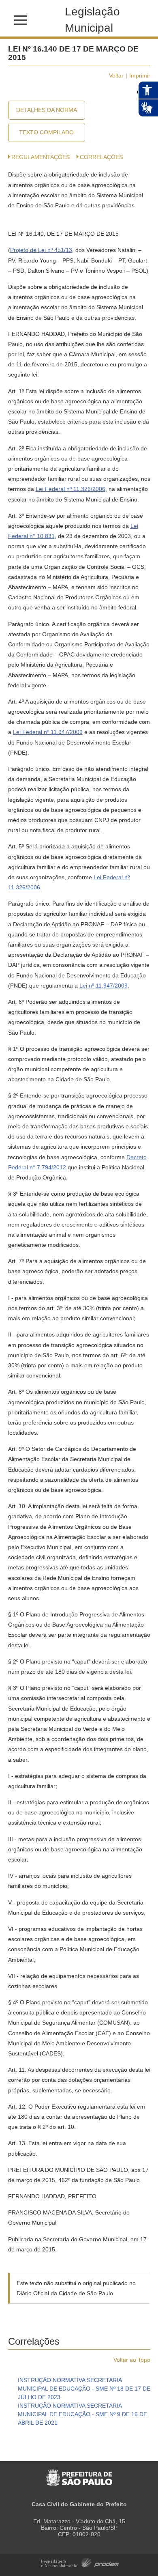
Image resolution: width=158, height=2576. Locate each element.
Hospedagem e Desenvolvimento (80, 2562)
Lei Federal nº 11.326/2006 (70, 489)
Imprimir (140, 75)
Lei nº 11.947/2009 (104, 986)
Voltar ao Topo (132, 2360)
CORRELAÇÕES (101, 157)
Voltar (116, 75)
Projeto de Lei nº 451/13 (41, 250)
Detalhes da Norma (47, 110)
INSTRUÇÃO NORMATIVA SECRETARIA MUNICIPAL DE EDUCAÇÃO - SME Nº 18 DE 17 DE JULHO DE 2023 (84, 2389)
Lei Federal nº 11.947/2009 (48, 732)
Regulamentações (41, 157)
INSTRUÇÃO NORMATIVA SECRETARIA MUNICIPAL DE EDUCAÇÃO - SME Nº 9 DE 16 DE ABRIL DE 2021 (82, 2414)
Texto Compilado (46, 132)
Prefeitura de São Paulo (79, 2474)
